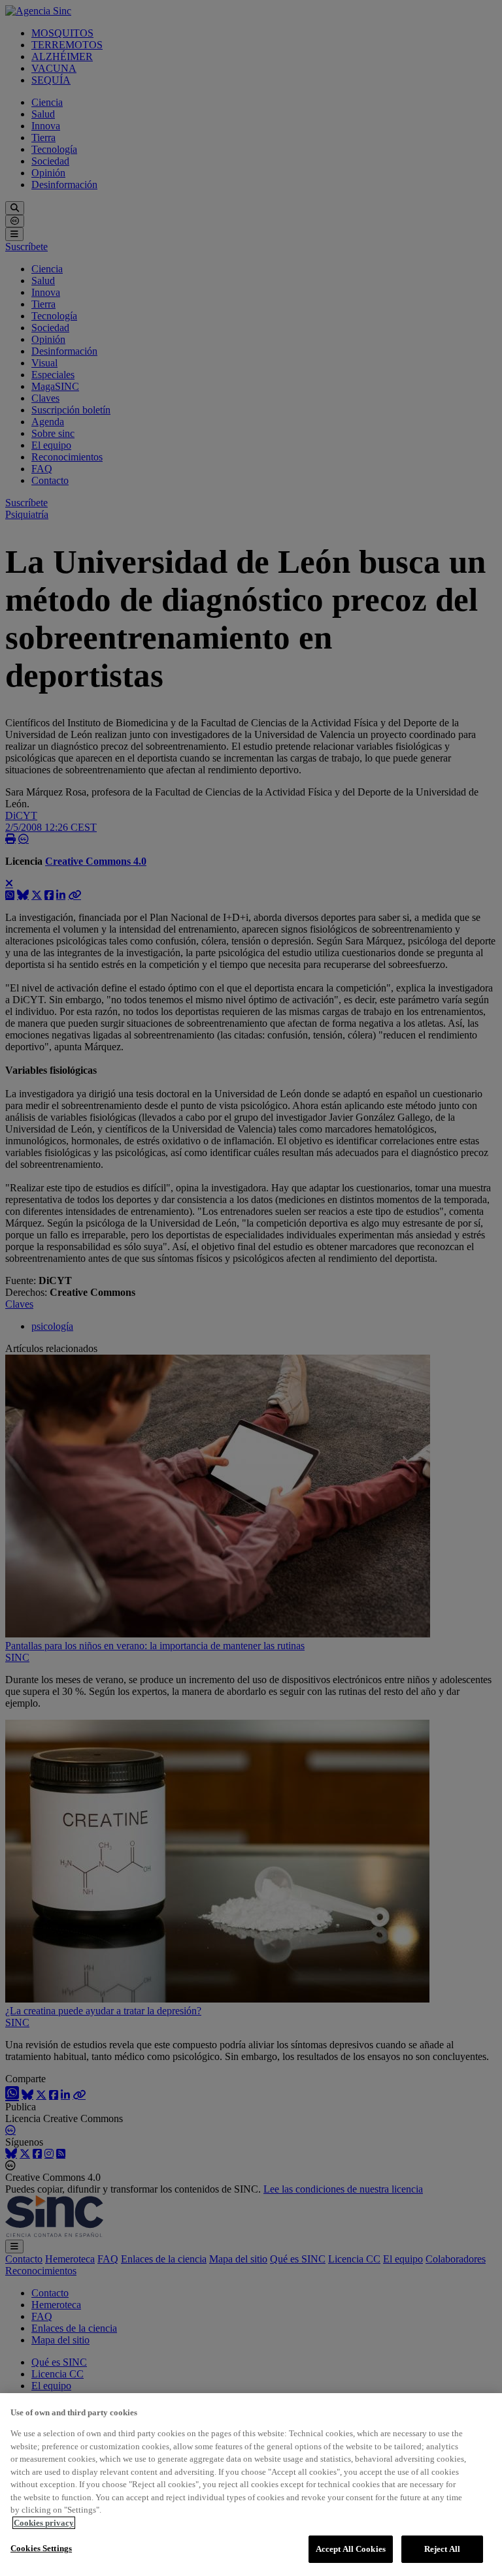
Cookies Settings (41, 2548)
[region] (251, 2485)
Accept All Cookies (351, 2549)
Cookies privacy (44, 2523)
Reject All (442, 2549)
